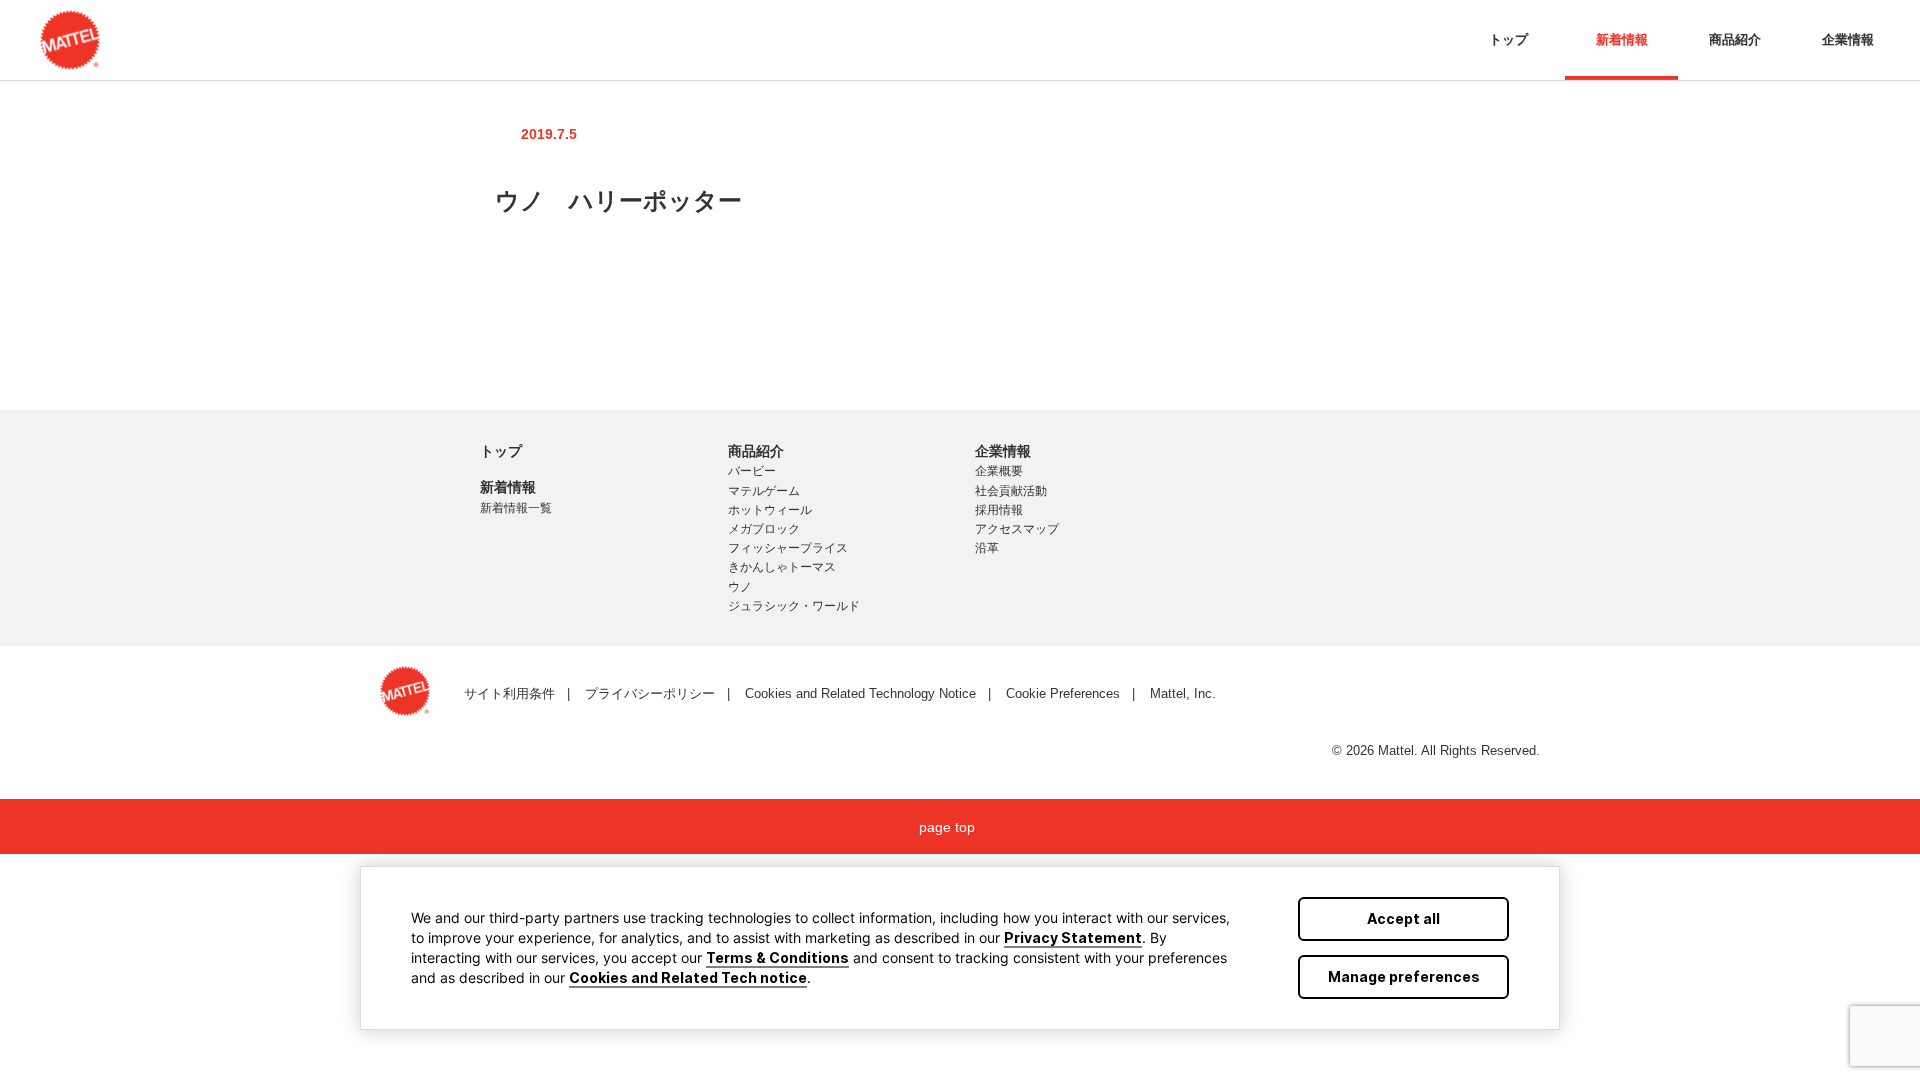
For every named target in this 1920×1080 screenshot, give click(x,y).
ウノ (740, 587)
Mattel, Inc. (1183, 693)
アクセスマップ (1017, 529)
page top (947, 827)
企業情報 (1848, 39)
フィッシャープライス (788, 548)
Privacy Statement (1073, 937)
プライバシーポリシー (650, 693)
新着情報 (1622, 39)
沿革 (987, 548)
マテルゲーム (764, 491)
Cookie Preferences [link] (1063, 693)
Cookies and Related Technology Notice (860, 693)
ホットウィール (770, 510)
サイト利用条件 (509, 693)
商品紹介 (1735, 39)
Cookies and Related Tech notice (688, 977)
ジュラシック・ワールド (794, 606)
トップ (1508, 39)
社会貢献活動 (1011, 491)
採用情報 (999, 510)
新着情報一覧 (516, 508)
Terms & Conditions (777, 957)
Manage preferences (1404, 976)
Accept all (1403, 918)
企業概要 (999, 471)
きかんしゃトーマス (782, 567)
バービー (752, 471)
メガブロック (764, 529)
